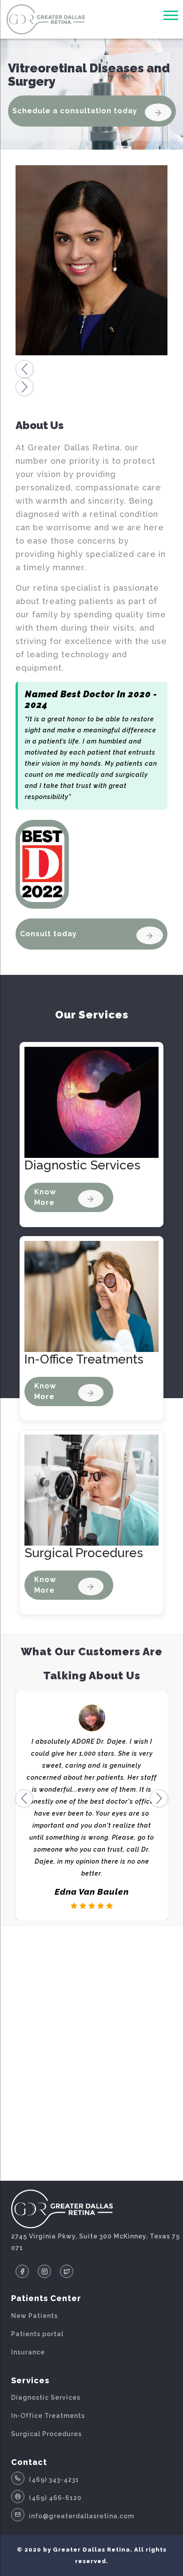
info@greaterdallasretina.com (82, 2516)
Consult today (48, 934)
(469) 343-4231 (54, 2480)
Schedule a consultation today (75, 111)
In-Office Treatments (48, 2416)
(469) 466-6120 (55, 2498)
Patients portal (37, 2334)
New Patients (34, 2316)
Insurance (28, 2352)
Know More (45, 1197)
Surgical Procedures (46, 2434)
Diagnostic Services (46, 2397)
